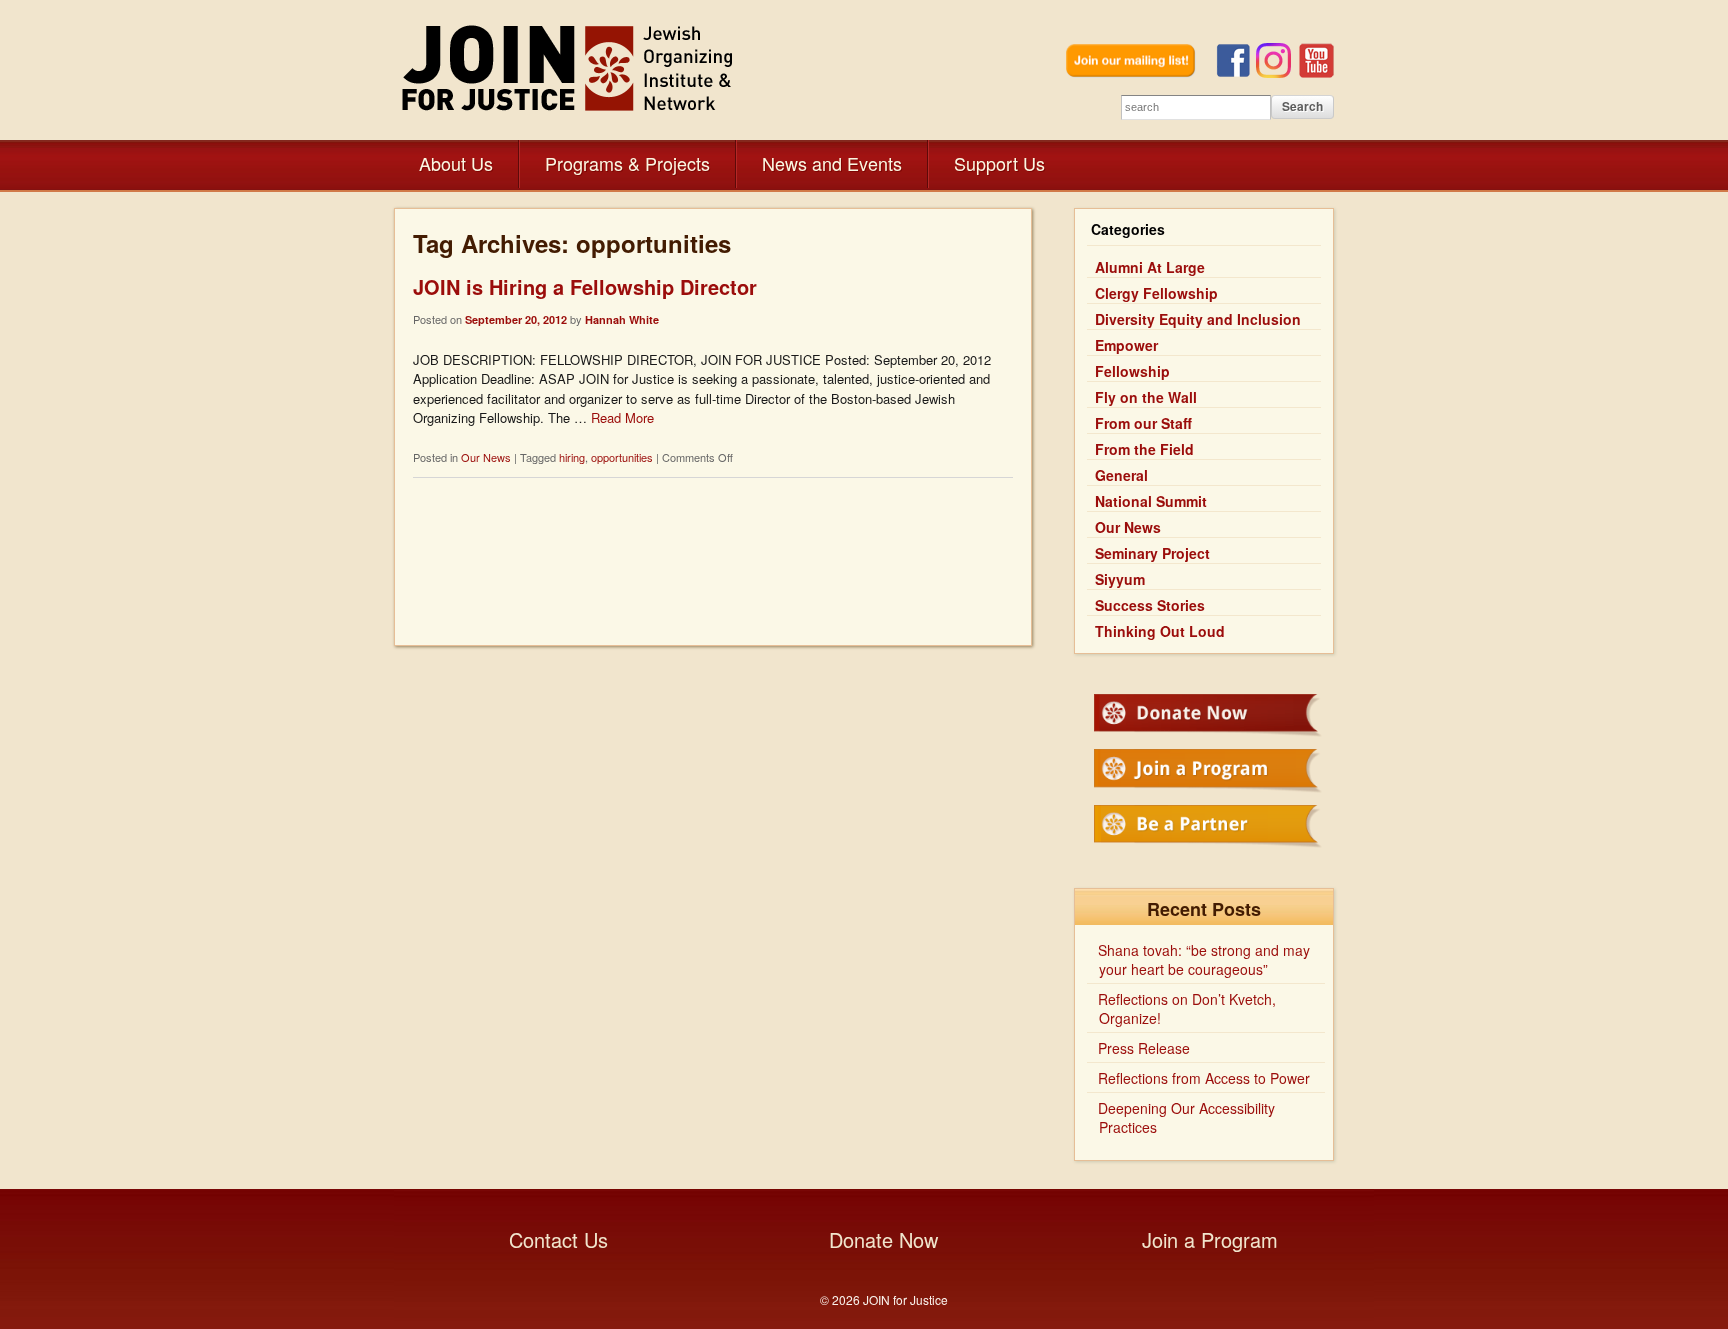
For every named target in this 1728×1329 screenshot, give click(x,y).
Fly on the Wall (1146, 397)
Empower (1126, 345)
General (1121, 475)
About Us (456, 163)
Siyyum (1120, 579)
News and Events (832, 163)
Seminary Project (1152, 553)
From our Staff (1143, 423)
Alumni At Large (1150, 267)
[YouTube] (1316, 72)
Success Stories (1150, 605)
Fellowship (1132, 371)
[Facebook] (1236, 72)
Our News (486, 457)
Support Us (999, 163)
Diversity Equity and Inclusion (1198, 319)
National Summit (1151, 501)
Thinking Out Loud (1160, 631)
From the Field (1144, 449)
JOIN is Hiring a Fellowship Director (585, 286)
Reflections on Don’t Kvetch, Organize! (1187, 1008)
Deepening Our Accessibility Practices (1186, 1117)
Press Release (1144, 1048)
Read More (622, 417)
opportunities (622, 457)
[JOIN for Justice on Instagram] (1277, 72)
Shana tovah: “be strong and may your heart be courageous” (1204, 959)
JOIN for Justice (569, 67)
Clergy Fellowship (1156, 293)
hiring (572, 457)
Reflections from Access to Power (1204, 1078)
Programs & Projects (627, 163)
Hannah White (622, 319)
